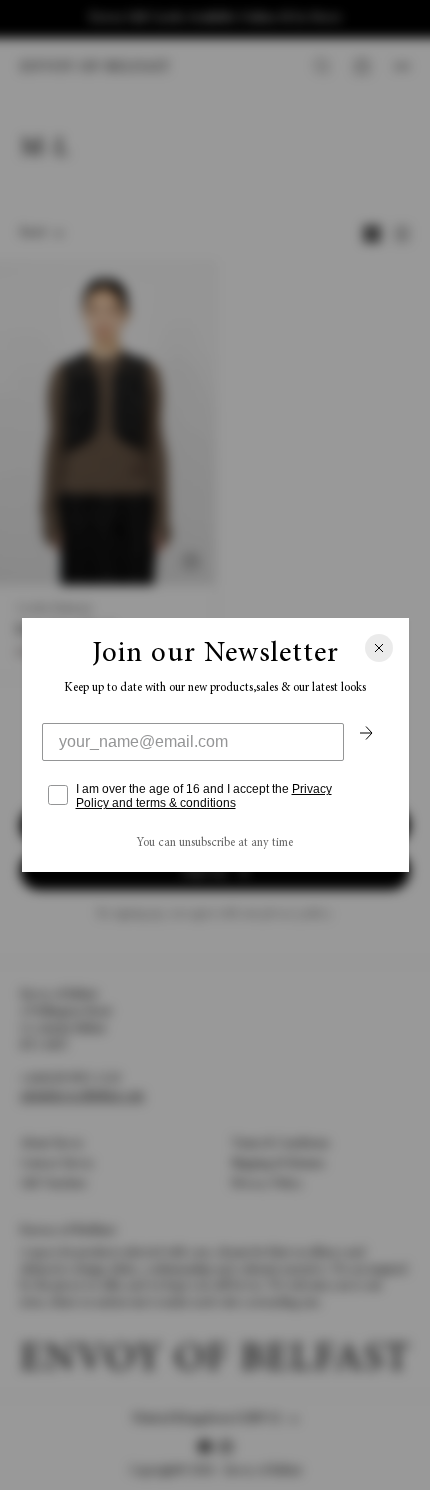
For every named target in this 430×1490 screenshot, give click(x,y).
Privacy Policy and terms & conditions (204, 796)
